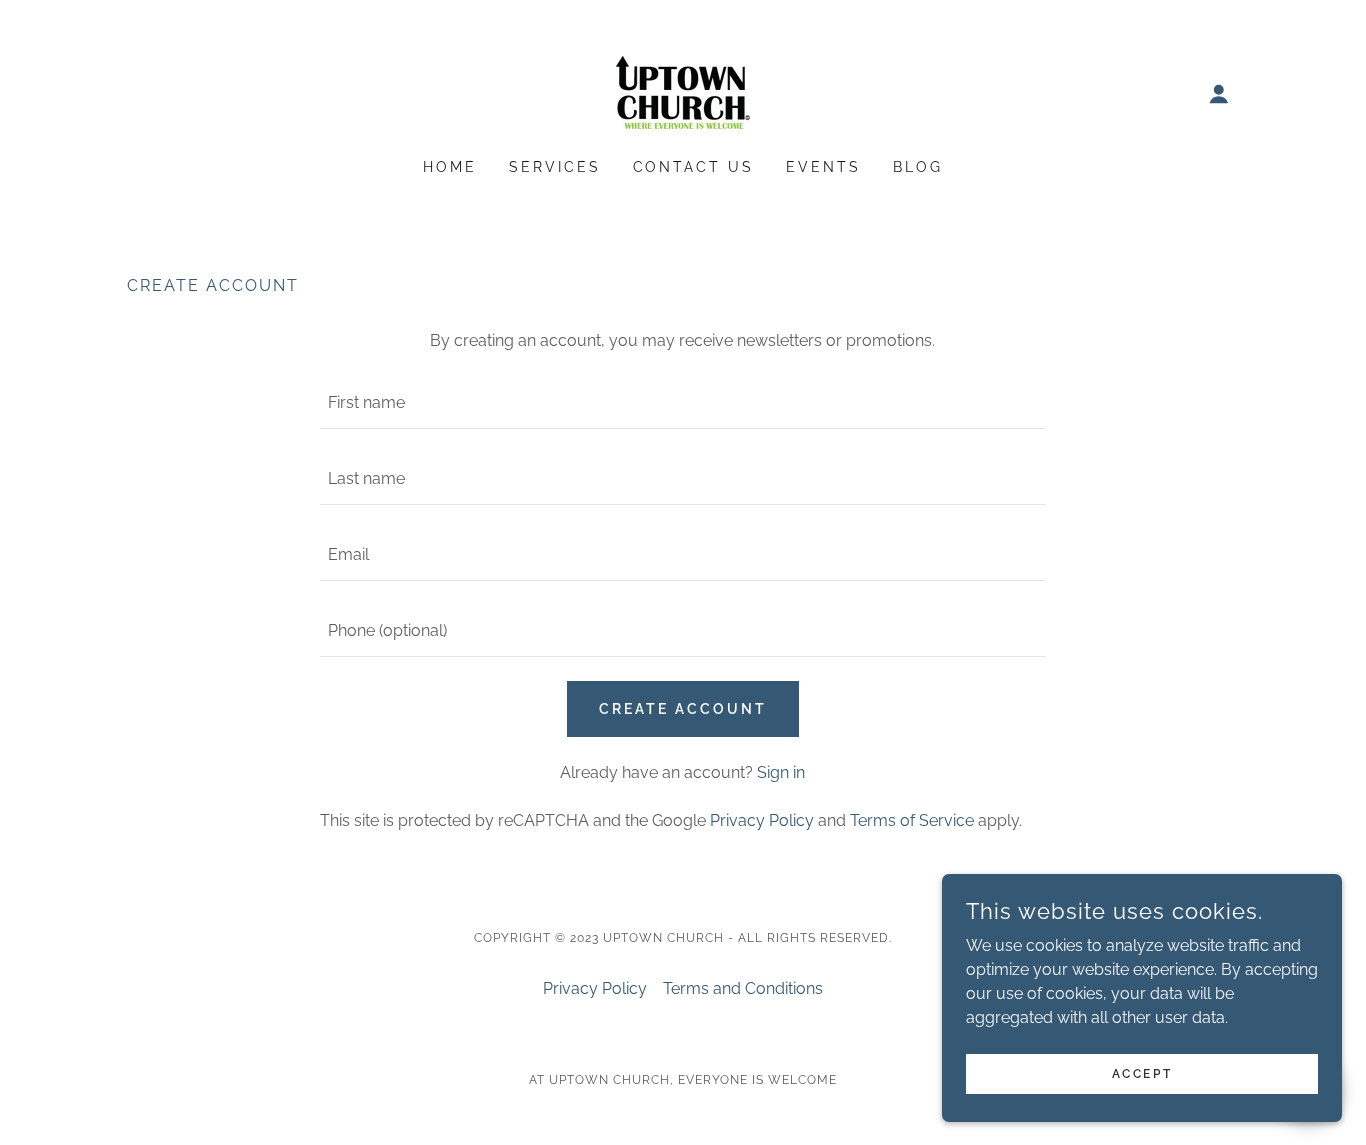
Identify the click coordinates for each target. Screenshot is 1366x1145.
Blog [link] (918, 167)
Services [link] (555, 167)
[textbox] (682, 403)
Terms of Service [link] (912, 820)
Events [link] (823, 167)
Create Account (683, 709)
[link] (683, 92)
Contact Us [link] (694, 167)
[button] (1219, 94)
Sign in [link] (781, 772)
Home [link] (450, 167)
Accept (1142, 1073)
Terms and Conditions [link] (743, 988)
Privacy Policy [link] (762, 820)
